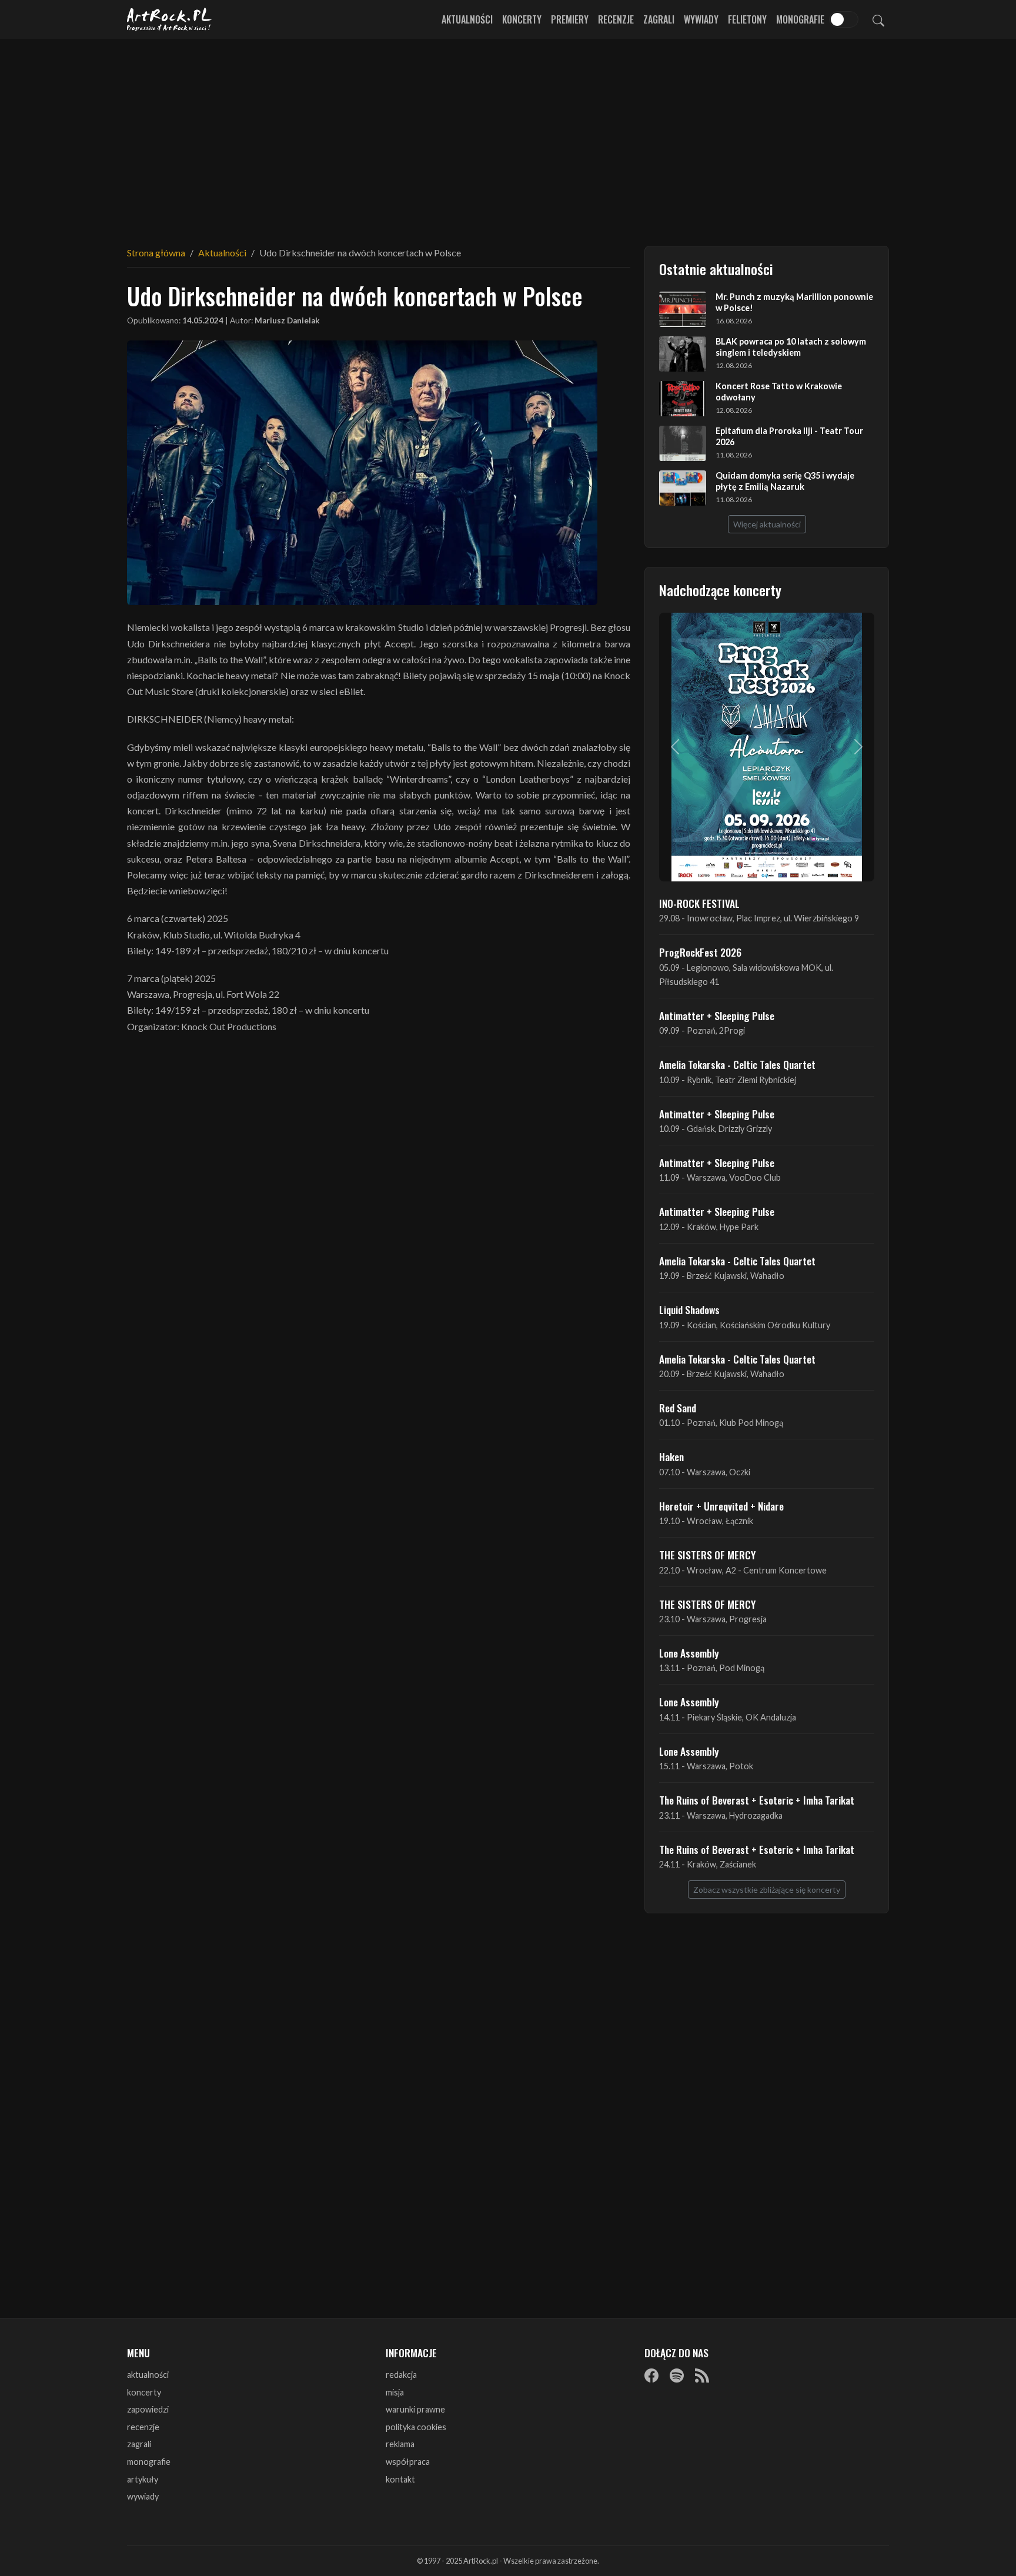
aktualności (148, 2375)
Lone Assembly (689, 1653)
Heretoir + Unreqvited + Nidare (721, 1506)
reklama (400, 2444)
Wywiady (701, 19)
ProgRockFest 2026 (700, 952)
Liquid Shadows (689, 1309)
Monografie (800, 19)
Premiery (570, 19)
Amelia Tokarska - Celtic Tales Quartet (737, 1064)
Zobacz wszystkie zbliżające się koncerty (767, 1890)
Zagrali (659, 19)
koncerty (144, 2392)
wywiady (143, 2496)
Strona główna (156, 253)
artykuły (143, 2479)
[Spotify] (677, 2375)
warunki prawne (415, 2409)
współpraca (408, 2462)
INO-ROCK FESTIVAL (699, 903)
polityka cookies (416, 2427)
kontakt (400, 2479)
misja (395, 2392)
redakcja (401, 2375)
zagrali (139, 2444)
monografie (149, 2462)
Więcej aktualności (767, 524)
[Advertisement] (508, 135)
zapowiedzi (148, 2409)
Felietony (747, 19)
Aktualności (467, 19)
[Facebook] (651, 2375)
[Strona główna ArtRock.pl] (169, 19)
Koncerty (522, 19)
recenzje (143, 2427)
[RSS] (702, 2375)
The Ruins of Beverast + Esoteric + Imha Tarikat (757, 1800)
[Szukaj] (878, 19)
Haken (671, 1456)
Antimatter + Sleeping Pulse (717, 1015)
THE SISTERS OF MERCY (707, 1555)
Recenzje (616, 19)
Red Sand (678, 1408)
